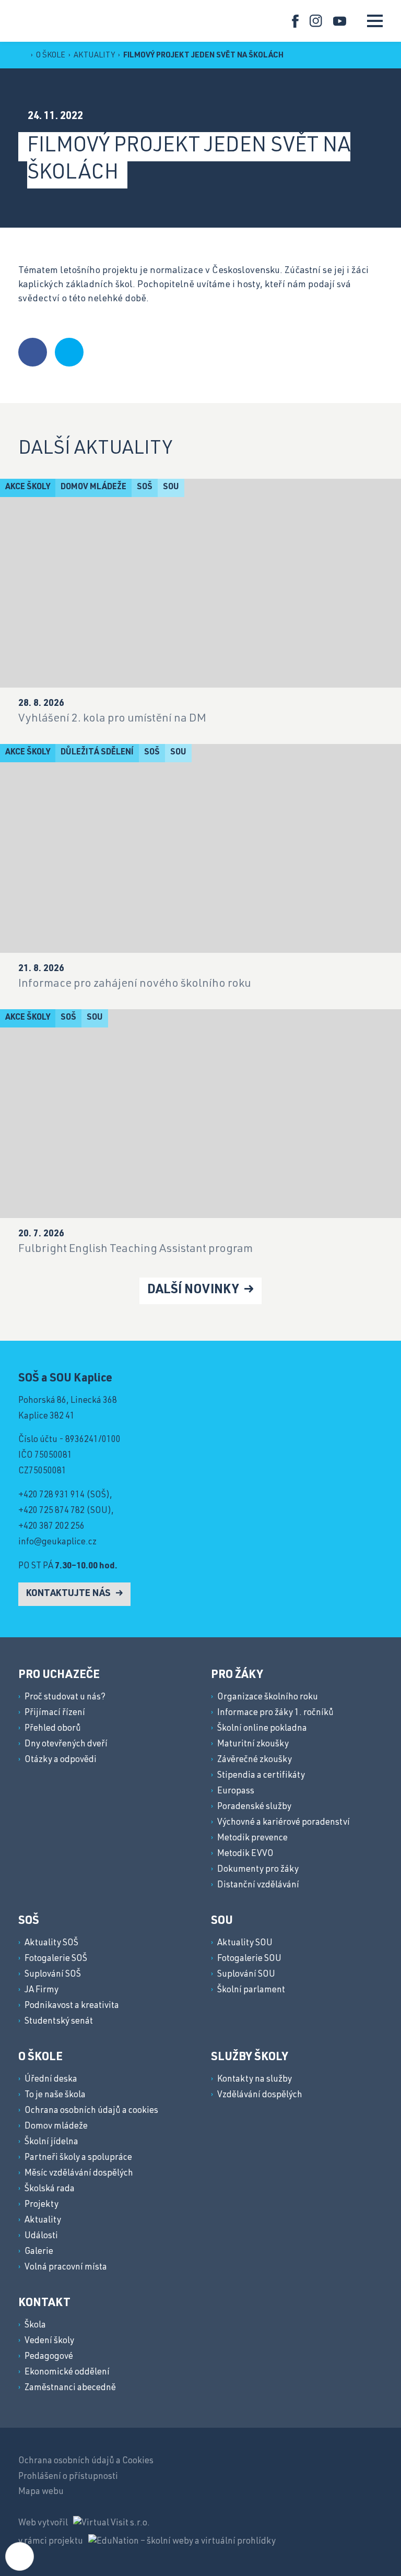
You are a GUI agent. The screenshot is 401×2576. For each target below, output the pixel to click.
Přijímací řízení (55, 1713)
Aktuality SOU (245, 1943)
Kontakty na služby (255, 2080)
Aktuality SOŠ (51, 1943)
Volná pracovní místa (66, 2268)
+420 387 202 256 (51, 1527)
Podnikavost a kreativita (72, 2006)
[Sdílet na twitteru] (69, 352)
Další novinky (194, 1291)
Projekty (42, 2205)
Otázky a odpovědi (61, 1760)
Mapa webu (41, 2492)
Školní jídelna (51, 2142)
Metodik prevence (252, 1839)
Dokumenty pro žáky (258, 1870)
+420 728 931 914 (51, 1496)
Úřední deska (51, 2080)
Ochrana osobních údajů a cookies (91, 2111)
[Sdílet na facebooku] (33, 352)
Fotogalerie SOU (249, 1959)
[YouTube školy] (340, 21)
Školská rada (50, 2189)
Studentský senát (59, 2022)
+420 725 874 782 (51, 1511)
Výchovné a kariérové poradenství (284, 1823)
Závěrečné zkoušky (255, 1760)
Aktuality (95, 56)
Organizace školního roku (268, 1698)
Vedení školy (49, 2341)
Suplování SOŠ (53, 1975)
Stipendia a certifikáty (261, 1776)
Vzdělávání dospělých (260, 2095)
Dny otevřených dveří (66, 1745)
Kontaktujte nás (69, 1594)
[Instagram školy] (316, 21)
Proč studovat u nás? (65, 1698)
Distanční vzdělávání (258, 1886)
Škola (35, 2326)
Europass (236, 1792)
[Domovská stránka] (31, 20)
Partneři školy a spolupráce (78, 2158)
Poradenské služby (254, 1807)
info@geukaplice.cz (57, 1543)
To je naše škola (55, 2095)
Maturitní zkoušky (253, 1745)
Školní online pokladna (262, 1729)
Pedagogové (49, 2357)
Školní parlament (251, 1990)
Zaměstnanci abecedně (70, 2388)
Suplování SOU (246, 1975)
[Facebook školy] (295, 21)
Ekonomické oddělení (67, 2373)
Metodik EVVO (245, 1854)
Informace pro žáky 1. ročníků (275, 1713)
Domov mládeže (56, 2127)
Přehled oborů (53, 1729)
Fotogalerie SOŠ (56, 1959)
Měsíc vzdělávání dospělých (79, 2174)
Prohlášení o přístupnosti (68, 2477)
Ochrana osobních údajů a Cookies (86, 2461)
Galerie (39, 2252)
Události (41, 2236)
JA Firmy (42, 1990)
